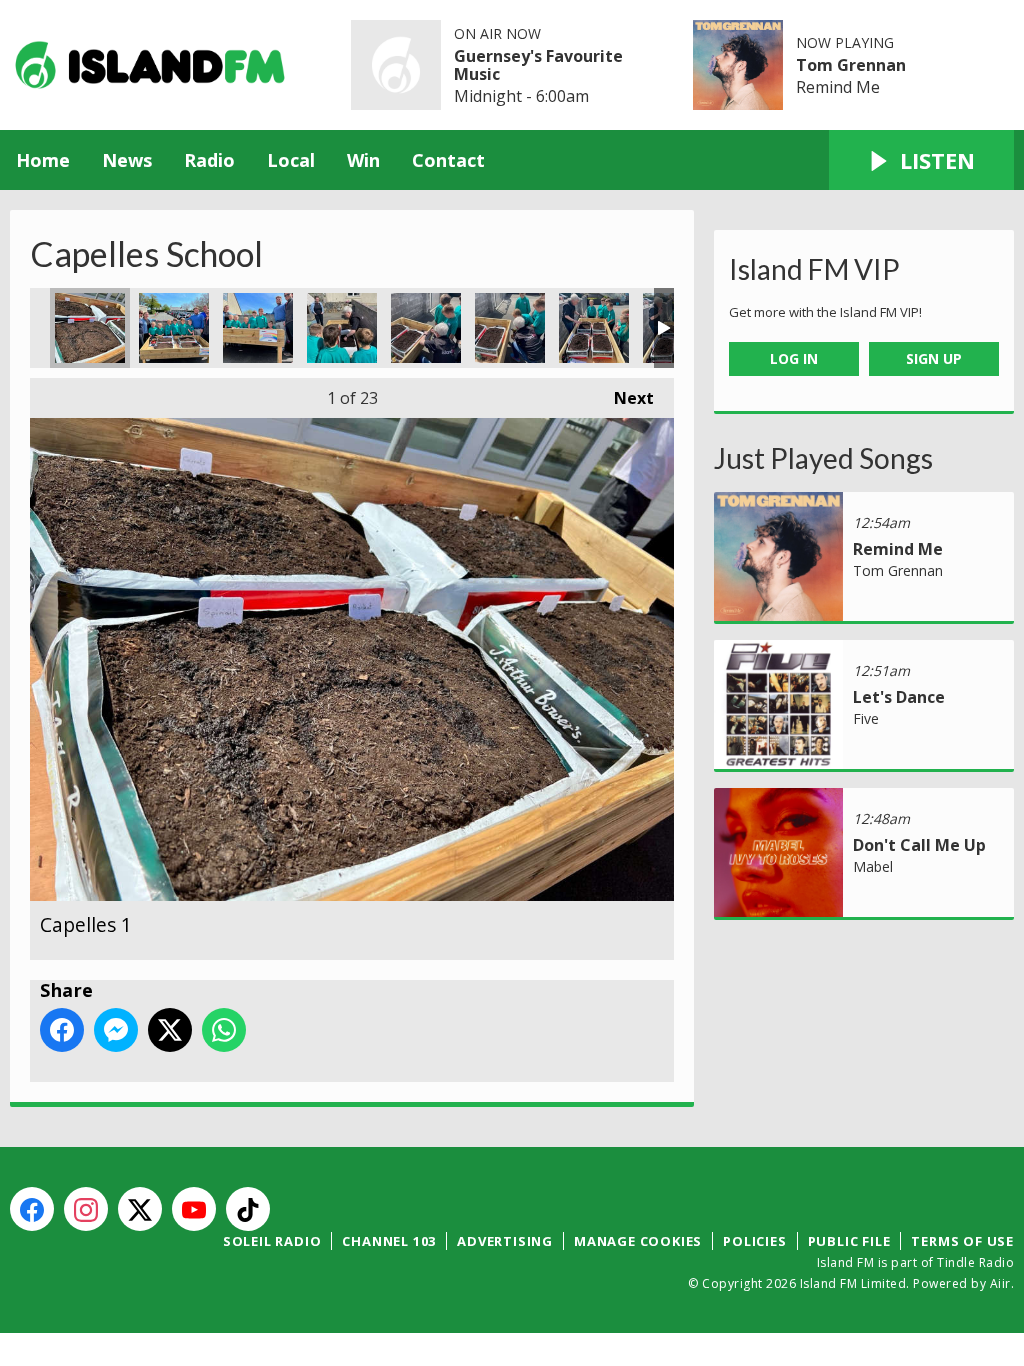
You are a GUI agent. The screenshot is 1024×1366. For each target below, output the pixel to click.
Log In (794, 358)
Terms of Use (962, 1241)
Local (291, 160)
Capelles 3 (258, 328)
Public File (849, 1241)
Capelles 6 (510, 328)
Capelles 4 (342, 328)
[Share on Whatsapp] (224, 1030)
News (127, 160)
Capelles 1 (90, 328)
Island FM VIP (814, 269)
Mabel (873, 866)
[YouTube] (194, 1209)
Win (363, 160)
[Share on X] (170, 1030)
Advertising (505, 1241)
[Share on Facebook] (62, 1030)
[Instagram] (86, 1209)
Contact (448, 160)
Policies (754, 1241)
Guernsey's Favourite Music (538, 65)
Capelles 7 (594, 328)
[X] (140, 1209)
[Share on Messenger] (116, 1030)
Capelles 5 (426, 328)
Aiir (1000, 1283)
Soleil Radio (272, 1241)
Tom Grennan (851, 65)
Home (43, 160)
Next (624, 398)
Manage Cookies (638, 1241)
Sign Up (934, 358)
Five (866, 718)
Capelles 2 (174, 328)
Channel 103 (389, 1241)
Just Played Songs (823, 458)
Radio (209, 160)
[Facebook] (32, 1209)
